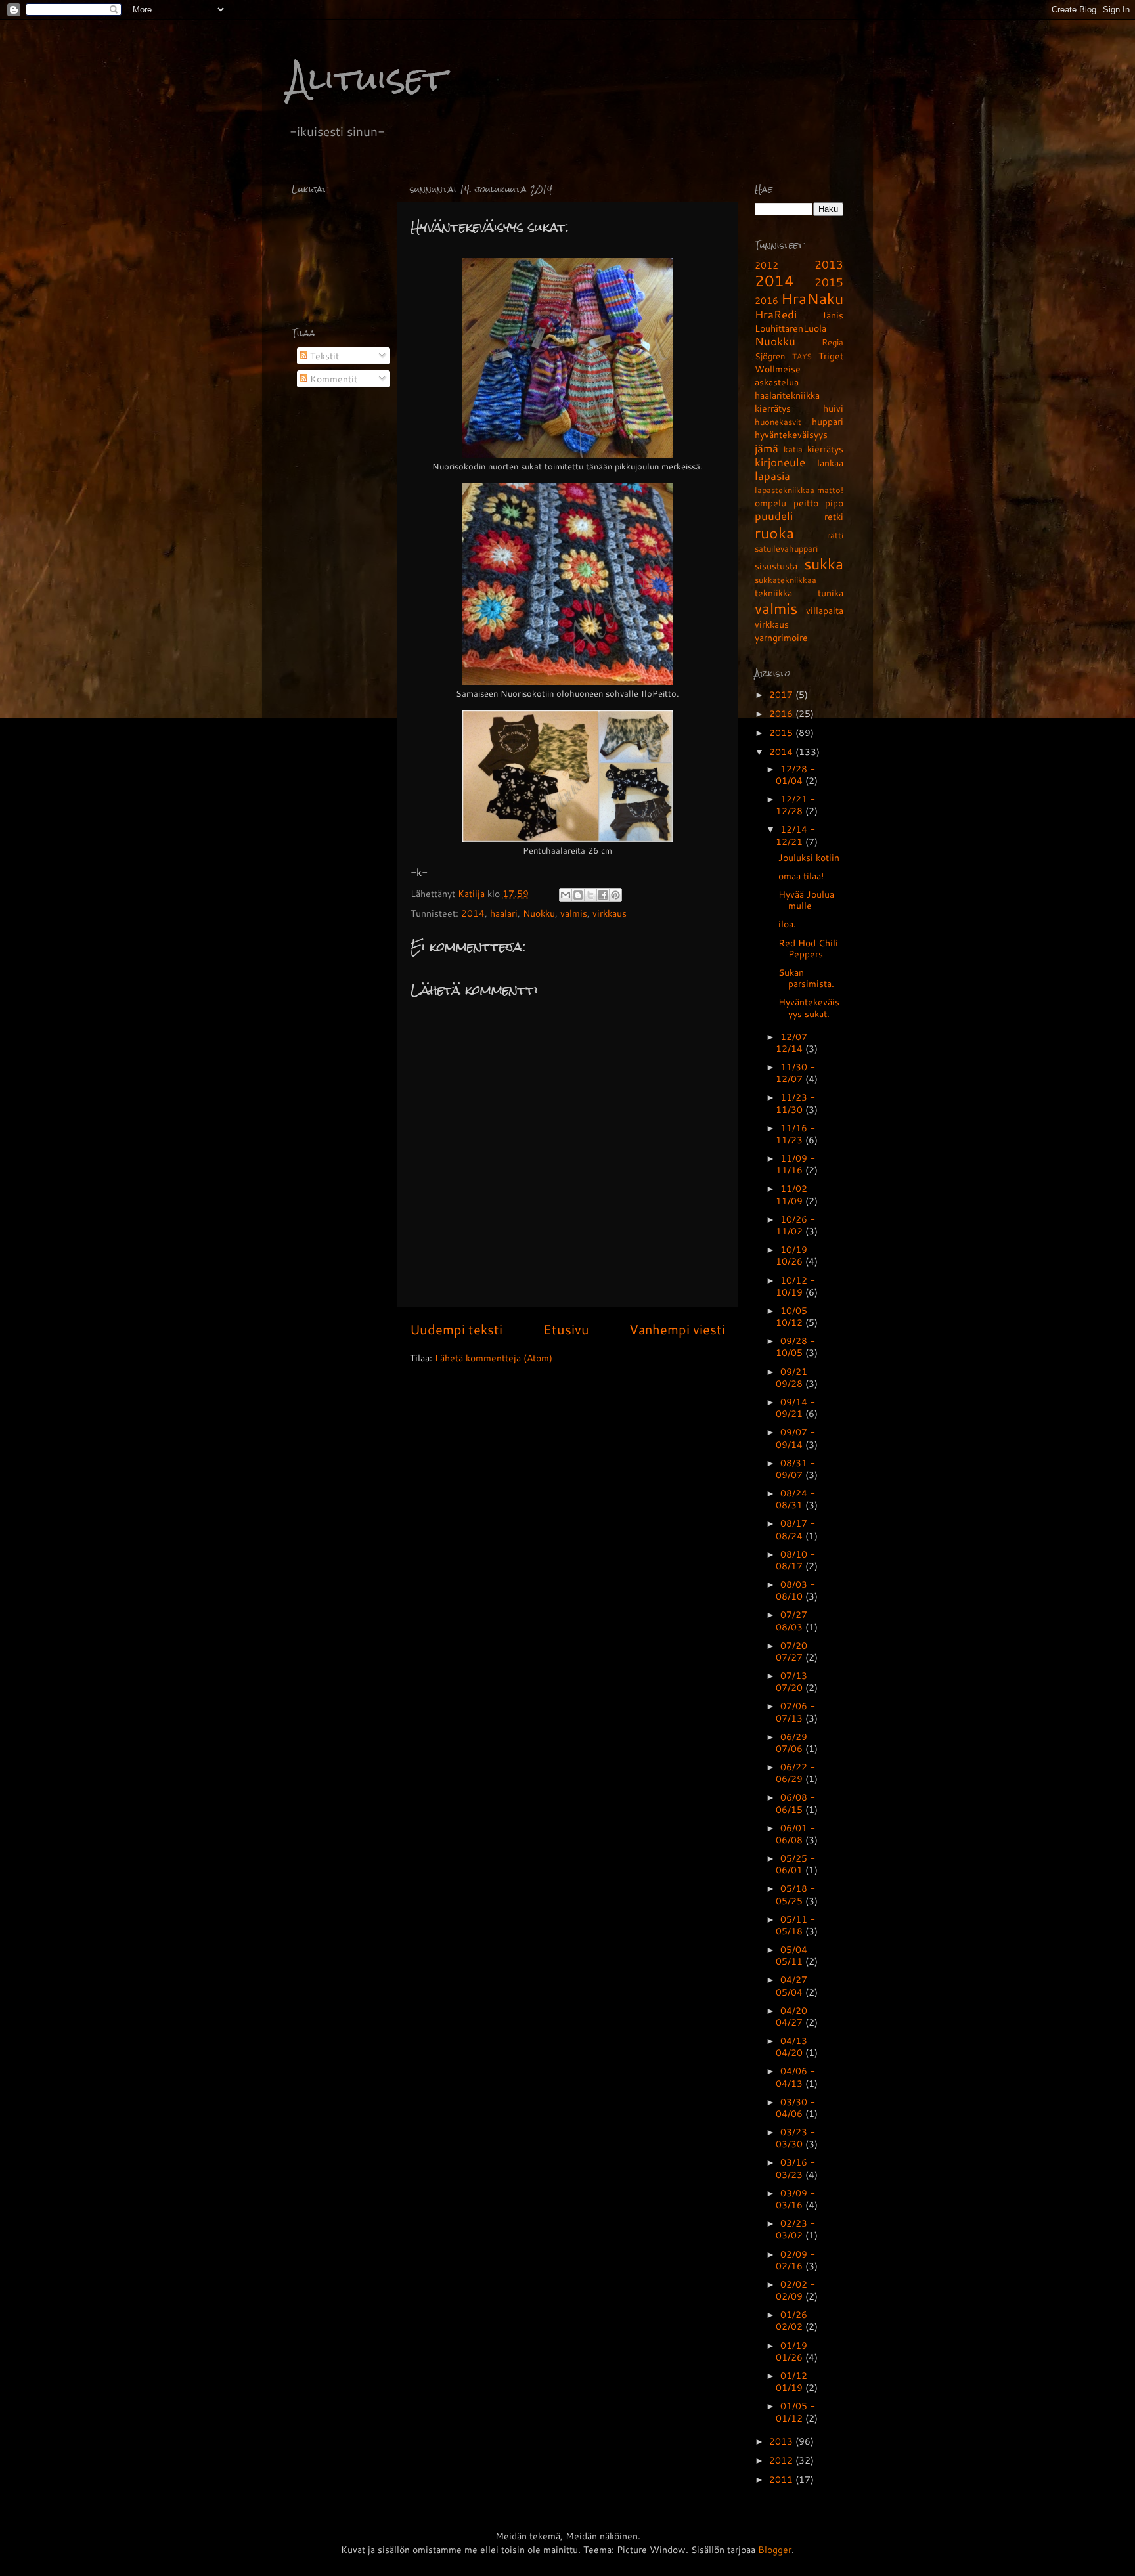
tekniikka (773, 593)
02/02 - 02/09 (795, 2290)
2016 (767, 300)
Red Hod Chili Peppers (808, 948)
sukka (824, 563)
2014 (473, 913)
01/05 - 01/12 (795, 2412)
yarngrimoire (781, 637)
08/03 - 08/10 (795, 1590)
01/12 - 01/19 (795, 2381)
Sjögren (770, 356)
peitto (806, 503)
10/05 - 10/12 (795, 1316)
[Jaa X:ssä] (590, 895)
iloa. (787, 924)
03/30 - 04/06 (795, 2107)
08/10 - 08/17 (795, 1560)
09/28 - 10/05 (795, 1346)
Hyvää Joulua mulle (806, 900)
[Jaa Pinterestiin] (615, 895)
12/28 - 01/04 (795, 775)
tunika (831, 593)
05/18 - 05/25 (795, 1894)
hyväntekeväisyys (791, 434)
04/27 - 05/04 (795, 1985)
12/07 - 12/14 (795, 1042)
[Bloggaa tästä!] (578, 895)
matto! (830, 490)
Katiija (473, 893)
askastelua (777, 382)
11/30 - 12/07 (795, 1073)
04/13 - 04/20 (795, 2046)
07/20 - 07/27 (795, 1651)
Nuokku (539, 913)
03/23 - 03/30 (795, 2138)
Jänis (833, 315)
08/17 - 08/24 (795, 1529)
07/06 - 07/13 (795, 1712)
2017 (782, 694)
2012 (767, 265)
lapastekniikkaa (785, 490)
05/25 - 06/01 (795, 1864)
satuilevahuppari (786, 548)
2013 (829, 264)
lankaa (830, 463)
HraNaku (812, 298)
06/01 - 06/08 (795, 1834)
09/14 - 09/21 (795, 1408)
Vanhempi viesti (677, 1329)
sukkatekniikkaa (786, 580)
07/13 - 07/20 (795, 1681)
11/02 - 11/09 (795, 1194)
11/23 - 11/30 (795, 1103)
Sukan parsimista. (806, 978)
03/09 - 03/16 (795, 2199)
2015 (829, 282)
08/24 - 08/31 (795, 1499)
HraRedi (776, 314)
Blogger (775, 2549)
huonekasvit (778, 422)
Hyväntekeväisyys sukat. (809, 1007)
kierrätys (825, 449)
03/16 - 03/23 (795, 2168)
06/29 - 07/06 (795, 1742)
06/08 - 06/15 (795, 1803)
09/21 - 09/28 (795, 1377)
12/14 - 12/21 (795, 835)
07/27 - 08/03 (795, 1620)
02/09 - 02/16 (795, 2260)
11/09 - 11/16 (795, 1164)
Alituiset (367, 78)
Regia (833, 342)
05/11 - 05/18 (795, 1925)
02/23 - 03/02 (795, 2229)
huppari (828, 421)
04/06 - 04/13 (795, 2077)
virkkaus (610, 913)
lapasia (772, 476)
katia (793, 449)
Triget (831, 356)
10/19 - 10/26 (795, 1255)
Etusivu (566, 1329)
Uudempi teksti (456, 1329)
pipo (834, 503)
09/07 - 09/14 (795, 1438)
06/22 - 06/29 (795, 1773)
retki (834, 516)
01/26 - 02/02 (795, 2320)
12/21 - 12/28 (795, 805)
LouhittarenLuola (790, 328)
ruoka (774, 533)
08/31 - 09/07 (795, 1469)
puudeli (774, 516)
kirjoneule (780, 462)
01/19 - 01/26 (795, 2351)
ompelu (770, 503)
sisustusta (776, 566)
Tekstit (323, 356)
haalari (504, 913)
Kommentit (332, 379)
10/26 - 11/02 (795, 1225)
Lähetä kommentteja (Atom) (494, 1358)
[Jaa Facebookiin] (603, 895)
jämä (767, 448)
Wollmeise (778, 369)
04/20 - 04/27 (795, 2016)
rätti (835, 535)
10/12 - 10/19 (795, 1286)
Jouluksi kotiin (809, 857)
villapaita (825, 610)
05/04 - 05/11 (795, 1955)
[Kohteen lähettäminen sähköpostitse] (566, 895)
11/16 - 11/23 (795, 1134)
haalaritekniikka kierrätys (787, 402)
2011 (782, 2479)
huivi (833, 408)
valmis (574, 913)
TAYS (802, 356)
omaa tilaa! (801, 876)
